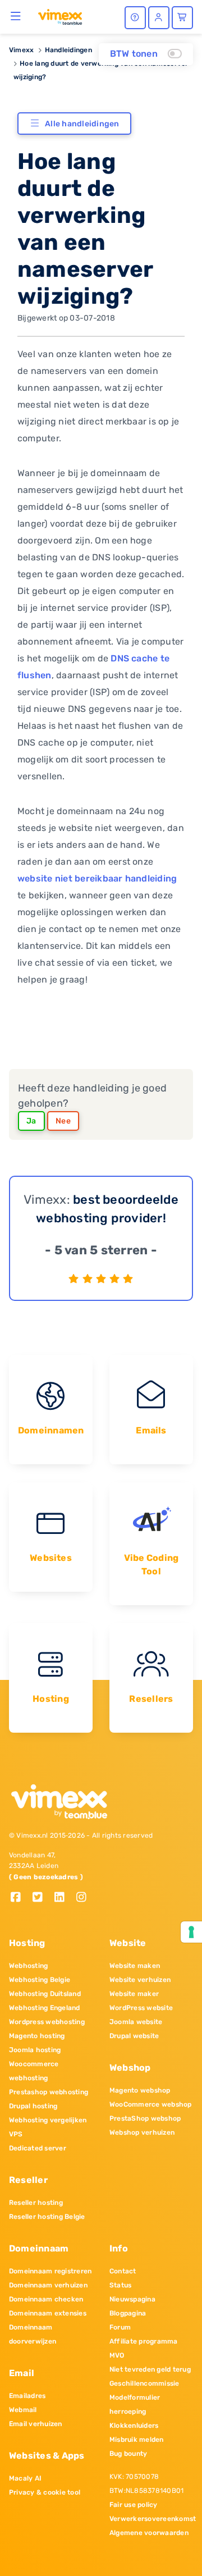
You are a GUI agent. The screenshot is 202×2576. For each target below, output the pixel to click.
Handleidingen (68, 50)
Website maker (134, 1994)
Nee (63, 1121)
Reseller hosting (36, 2203)
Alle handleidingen (82, 124)
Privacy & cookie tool (45, 2492)
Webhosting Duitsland (45, 1994)
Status (120, 2285)
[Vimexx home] (60, 16)
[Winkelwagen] (182, 18)
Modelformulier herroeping (135, 2404)
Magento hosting (37, 2036)
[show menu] (16, 16)
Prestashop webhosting (49, 2092)
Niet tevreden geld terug (150, 2369)
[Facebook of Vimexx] (20, 1898)
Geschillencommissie (144, 2383)
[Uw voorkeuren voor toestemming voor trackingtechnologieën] (191, 1932)
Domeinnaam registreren (50, 2271)
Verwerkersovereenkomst (151, 2519)
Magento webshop (140, 2090)
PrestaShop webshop (145, 2118)
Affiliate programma (144, 2341)
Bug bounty (128, 2454)
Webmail (23, 2410)
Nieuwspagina (132, 2299)
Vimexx (21, 50)
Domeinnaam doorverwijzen (33, 2334)
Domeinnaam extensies (48, 2313)
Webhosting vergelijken (48, 2120)
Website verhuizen (140, 1980)
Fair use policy (134, 2505)
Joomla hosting (35, 2050)
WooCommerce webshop (151, 2104)
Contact (123, 2271)
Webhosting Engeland (45, 2008)
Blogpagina (128, 2313)
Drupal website (134, 2036)
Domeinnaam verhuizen (48, 2285)
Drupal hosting (33, 2106)
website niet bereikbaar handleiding (97, 878)
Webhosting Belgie (40, 1980)
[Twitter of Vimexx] (42, 1898)
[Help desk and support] (135, 18)
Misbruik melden (137, 2440)
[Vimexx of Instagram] (84, 1898)
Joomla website (136, 2022)
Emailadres (27, 2396)
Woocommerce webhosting (34, 2071)
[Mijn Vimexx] (159, 18)
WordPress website (141, 2008)
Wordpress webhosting (47, 2022)
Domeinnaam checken (46, 2299)
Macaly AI (25, 2478)
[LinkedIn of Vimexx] (64, 1898)
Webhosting (28, 1966)
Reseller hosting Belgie (47, 2217)
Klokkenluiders (134, 2426)
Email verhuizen (36, 2424)
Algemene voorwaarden (149, 2533)
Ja (31, 1121)
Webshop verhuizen (142, 2132)
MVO (117, 2355)
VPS (16, 2134)
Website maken (135, 1966)
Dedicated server (38, 2148)
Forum (120, 2327)
